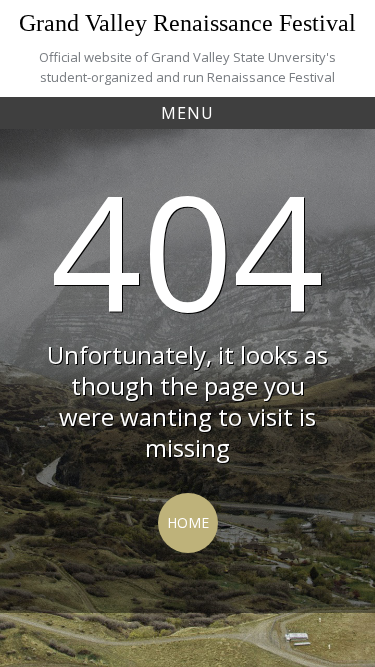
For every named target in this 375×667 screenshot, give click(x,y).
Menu (187, 113)
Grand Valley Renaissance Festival (187, 23)
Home (188, 522)
